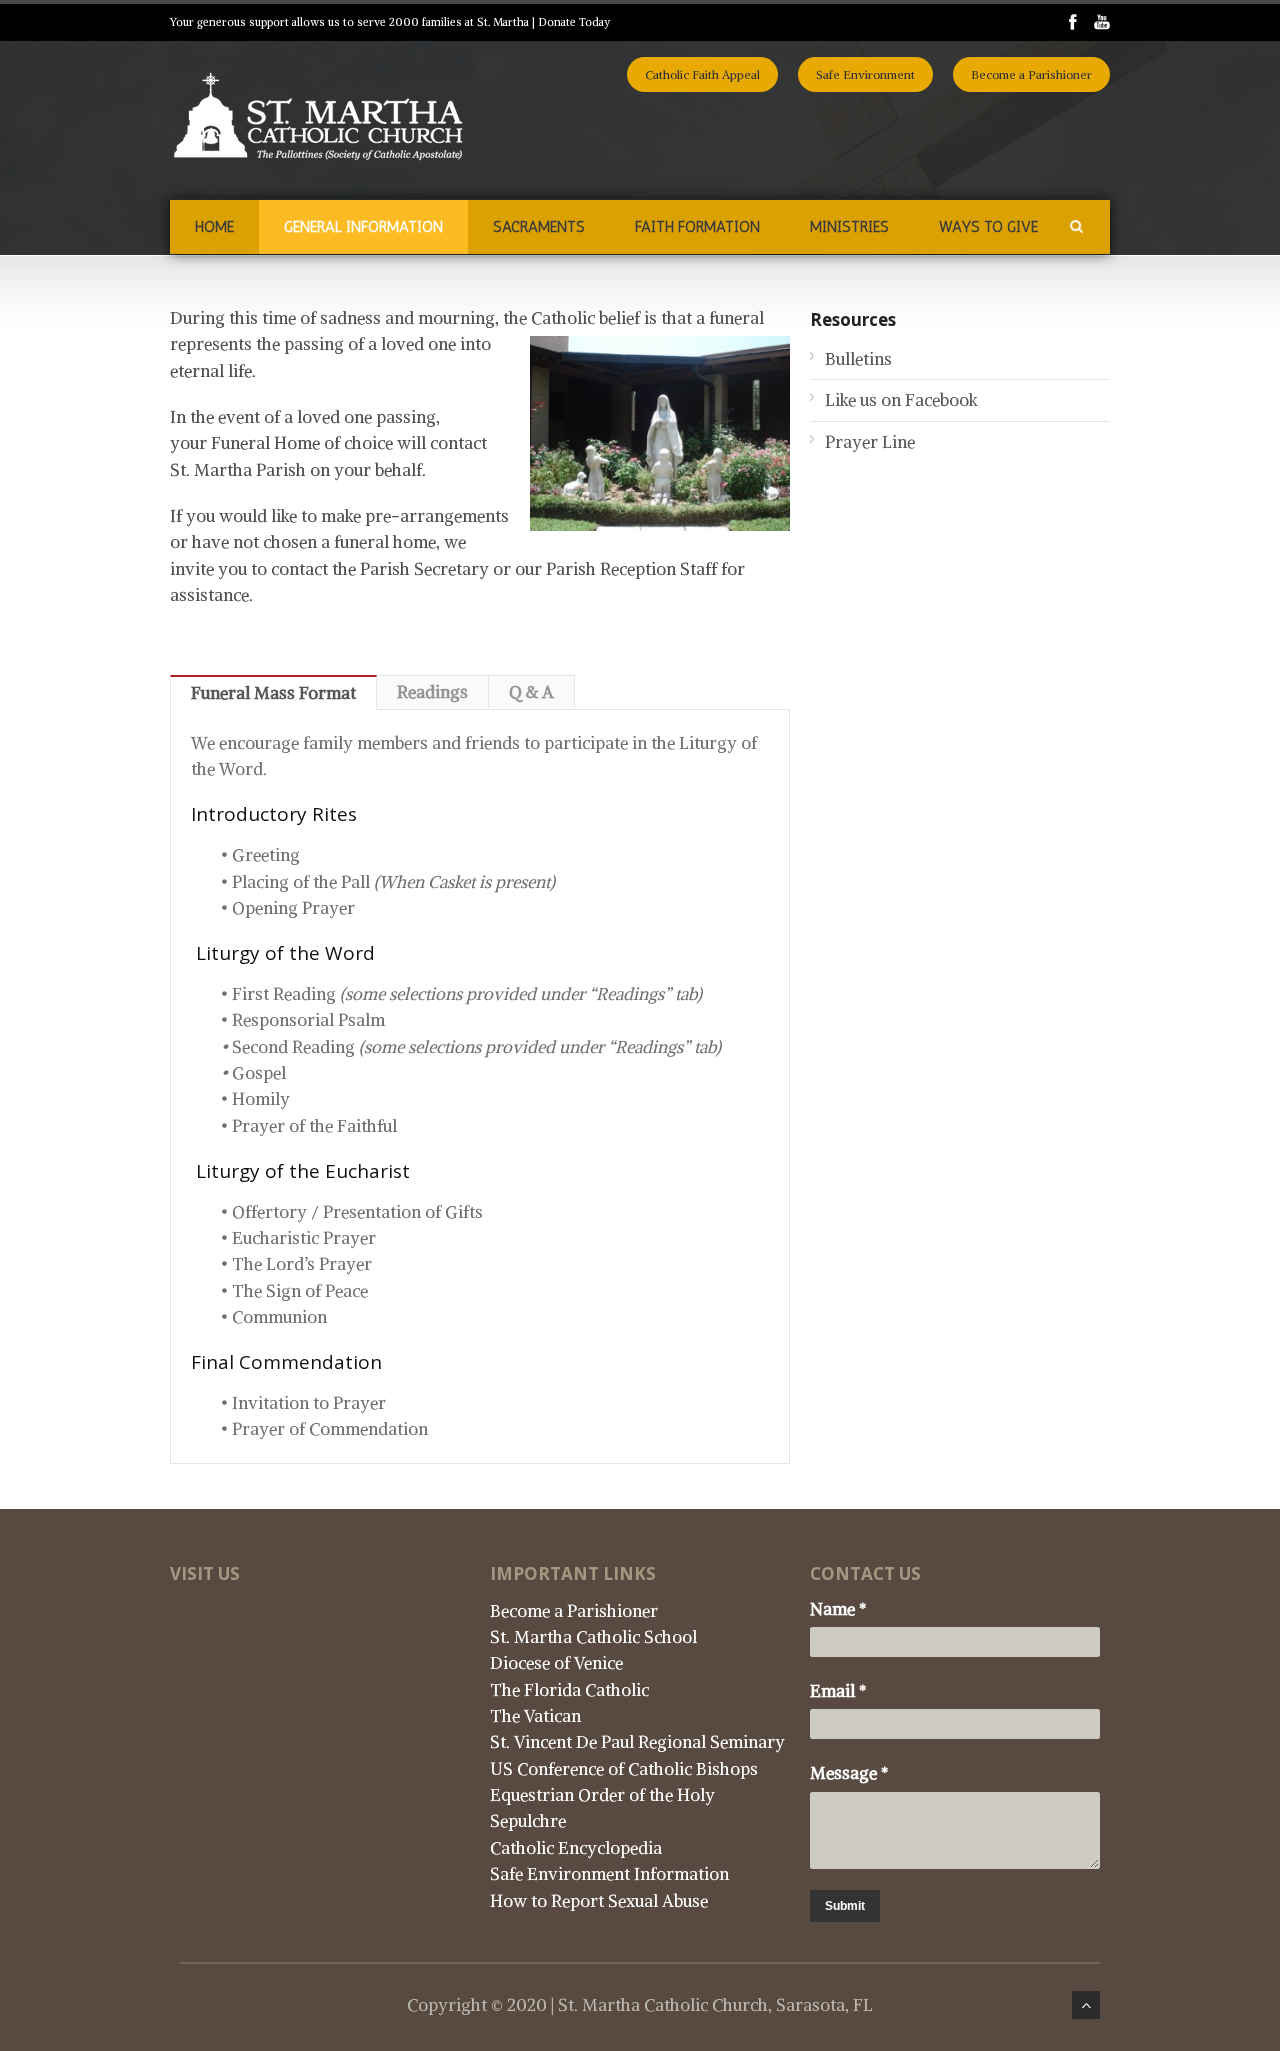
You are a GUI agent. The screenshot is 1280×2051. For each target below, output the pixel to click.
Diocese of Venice (556, 1663)
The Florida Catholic (569, 1690)
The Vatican (535, 1716)
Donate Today (574, 22)
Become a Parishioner (1031, 74)
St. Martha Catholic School (593, 1637)
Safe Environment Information (609, 1874)
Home (214, 227)
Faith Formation (697, 227)
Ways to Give (988, 227)
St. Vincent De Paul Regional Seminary (637, 1742)
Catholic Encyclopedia (576, 1848)
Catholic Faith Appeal (702, 74)
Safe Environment (865, 74)
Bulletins (858, 359)
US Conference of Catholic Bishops (624, 1769)
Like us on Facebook (901, 400)
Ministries (849, 227)
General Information (363, 227)
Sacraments (539, 227)
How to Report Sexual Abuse (599, 1901)
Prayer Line (870, 442)
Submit (845, 1906)
